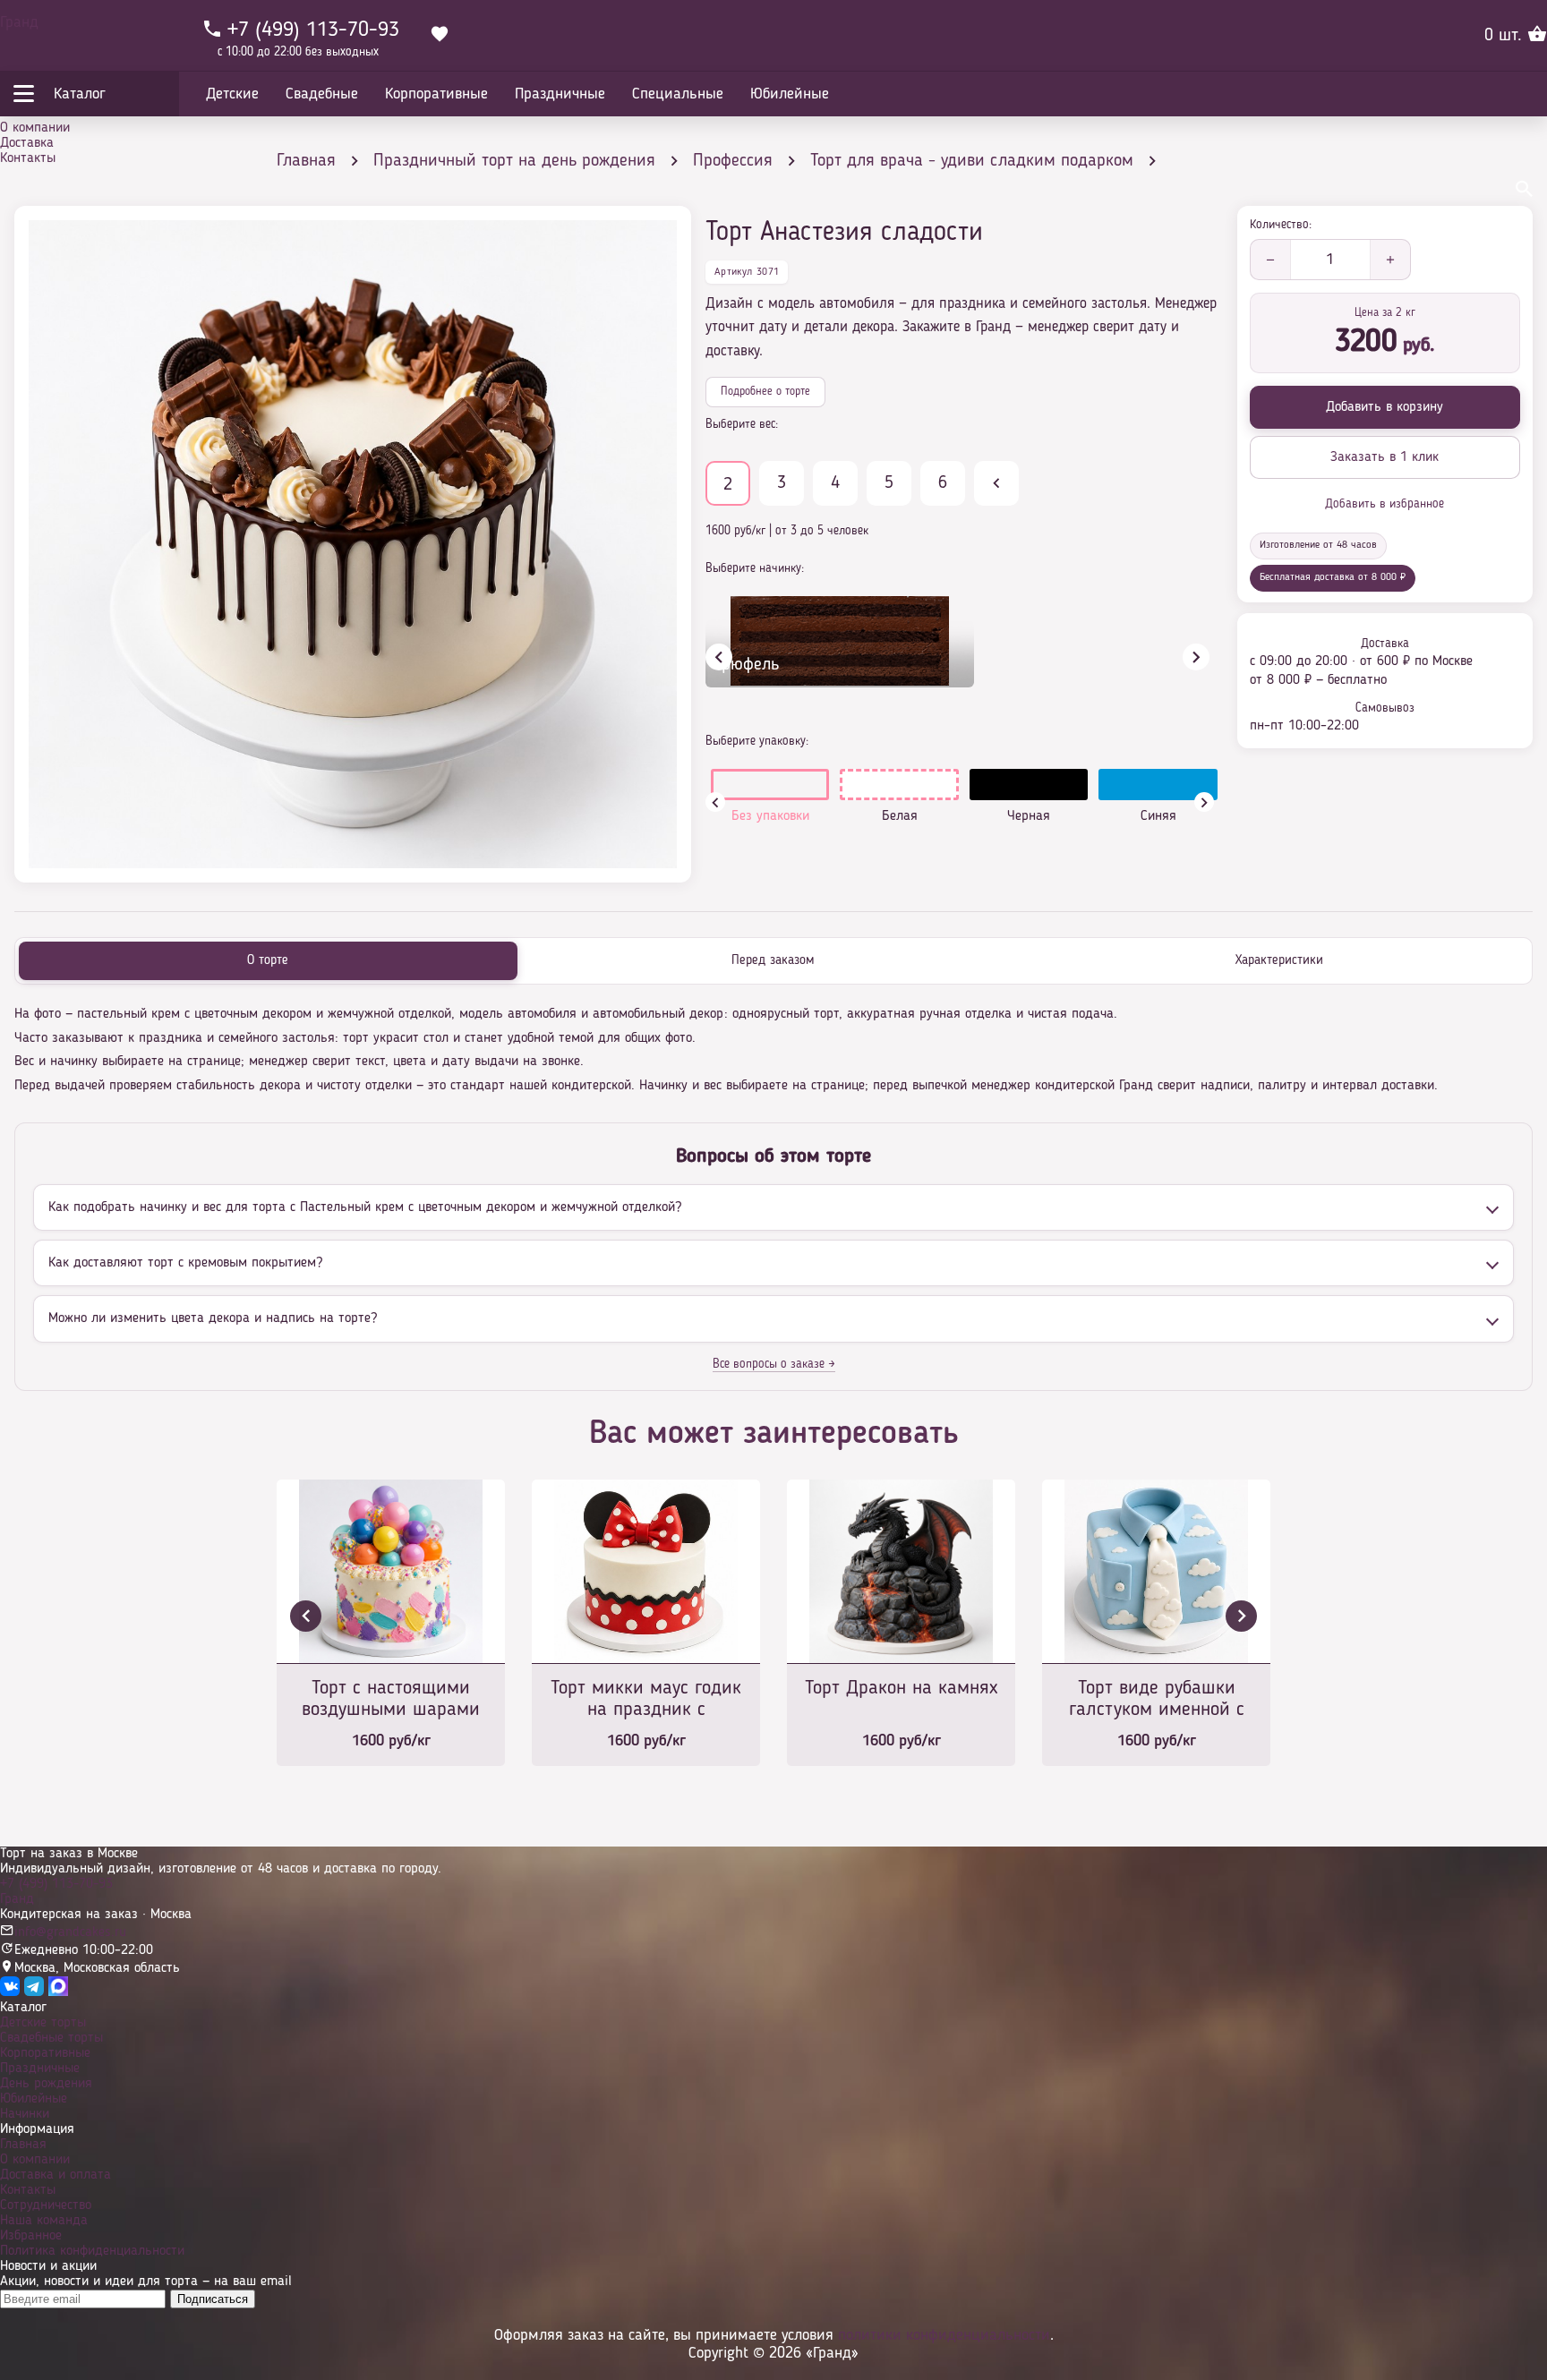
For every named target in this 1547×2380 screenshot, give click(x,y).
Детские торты (43, 2023)
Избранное (31, 2236)
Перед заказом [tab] (773, 961)
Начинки (25, 2114)
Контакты (28, 158)
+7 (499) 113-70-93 (56, 1884)
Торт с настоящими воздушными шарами (391, 1699)
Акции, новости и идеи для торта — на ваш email (146, 2282)
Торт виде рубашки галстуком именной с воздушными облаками (1157, 1700)
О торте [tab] (268, 961)
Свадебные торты (51, 2038)
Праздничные (40, 2069)
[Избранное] (440, 36)
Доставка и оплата (56, 2175)
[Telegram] (34, 1992)
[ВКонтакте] (10, 1992)
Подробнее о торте (765, 392)
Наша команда (44, 2221)
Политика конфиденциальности (92, 2251)
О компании (35, 128)
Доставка (27, 143)
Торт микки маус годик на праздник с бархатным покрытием (646, 1700)
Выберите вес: (742, 424)
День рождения (46, 2084)
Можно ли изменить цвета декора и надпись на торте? (213, 1318)
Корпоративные (45, 2053)
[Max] (58, 1992)
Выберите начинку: (755, 568)
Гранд (19, 22)
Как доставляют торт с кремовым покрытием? (185, 1263)
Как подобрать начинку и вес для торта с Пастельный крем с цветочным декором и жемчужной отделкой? (365, 1207)
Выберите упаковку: (757, 741)
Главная (23, 2145)
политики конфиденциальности (944, 2335)
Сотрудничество (46, 2205)
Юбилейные (34, 2099)
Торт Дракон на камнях (901, 1688)
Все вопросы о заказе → (774, 1364)
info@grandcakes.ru (70, 1932)
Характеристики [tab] (1279, 961)
